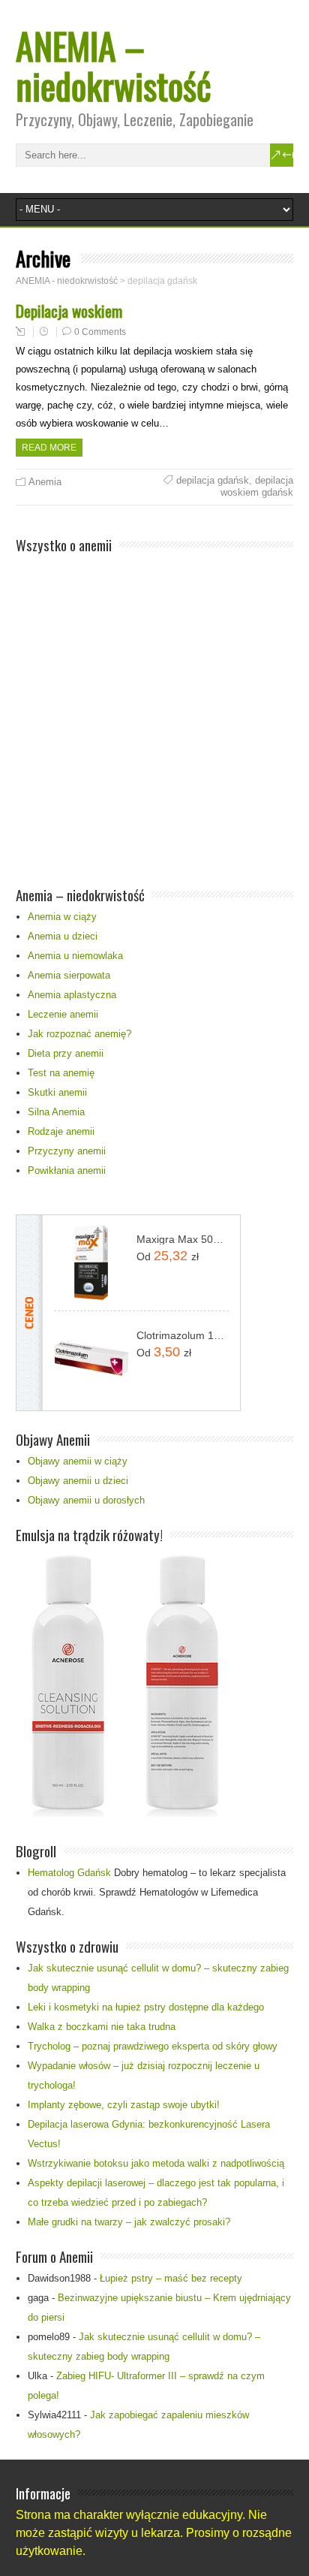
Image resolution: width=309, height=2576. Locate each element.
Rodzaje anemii (61, 1131)
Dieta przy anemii (66, 1053)
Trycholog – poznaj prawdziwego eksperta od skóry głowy (153, 2046)
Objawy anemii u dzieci (78, 1481)
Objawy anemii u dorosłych (86, 1500)
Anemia (45, 482)
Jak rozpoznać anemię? (79, 1034)
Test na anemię (61, 1073)
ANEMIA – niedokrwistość (114, 65)
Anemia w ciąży (62, 917)
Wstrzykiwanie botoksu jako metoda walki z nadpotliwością (156, 2163)
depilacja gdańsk (213, 480)
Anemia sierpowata (69, 975)
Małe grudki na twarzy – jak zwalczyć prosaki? (129, 2222)
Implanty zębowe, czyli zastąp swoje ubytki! (124, 2105)
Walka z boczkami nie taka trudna (102, 2027)
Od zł (168, 1256)
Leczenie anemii (63, 1014)
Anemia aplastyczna (72, 995)
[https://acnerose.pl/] (121, 1813)
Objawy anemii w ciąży (78, 1461)
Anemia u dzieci (63, 936)
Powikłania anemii (67, 1170)
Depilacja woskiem (69, 311)
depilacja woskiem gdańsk (257, 486)
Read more (49, 448)
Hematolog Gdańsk (69, 1873)
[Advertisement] (154, 712)
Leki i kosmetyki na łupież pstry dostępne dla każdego (146, 2007)
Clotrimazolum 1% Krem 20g (183, 1335)
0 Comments (100, 332)
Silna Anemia (56, 1112)
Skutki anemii (57, 1092)
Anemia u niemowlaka (75, 956)
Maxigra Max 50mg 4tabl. (183, 1239)
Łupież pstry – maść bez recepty (171, 2278)
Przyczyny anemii (67, 1151)
